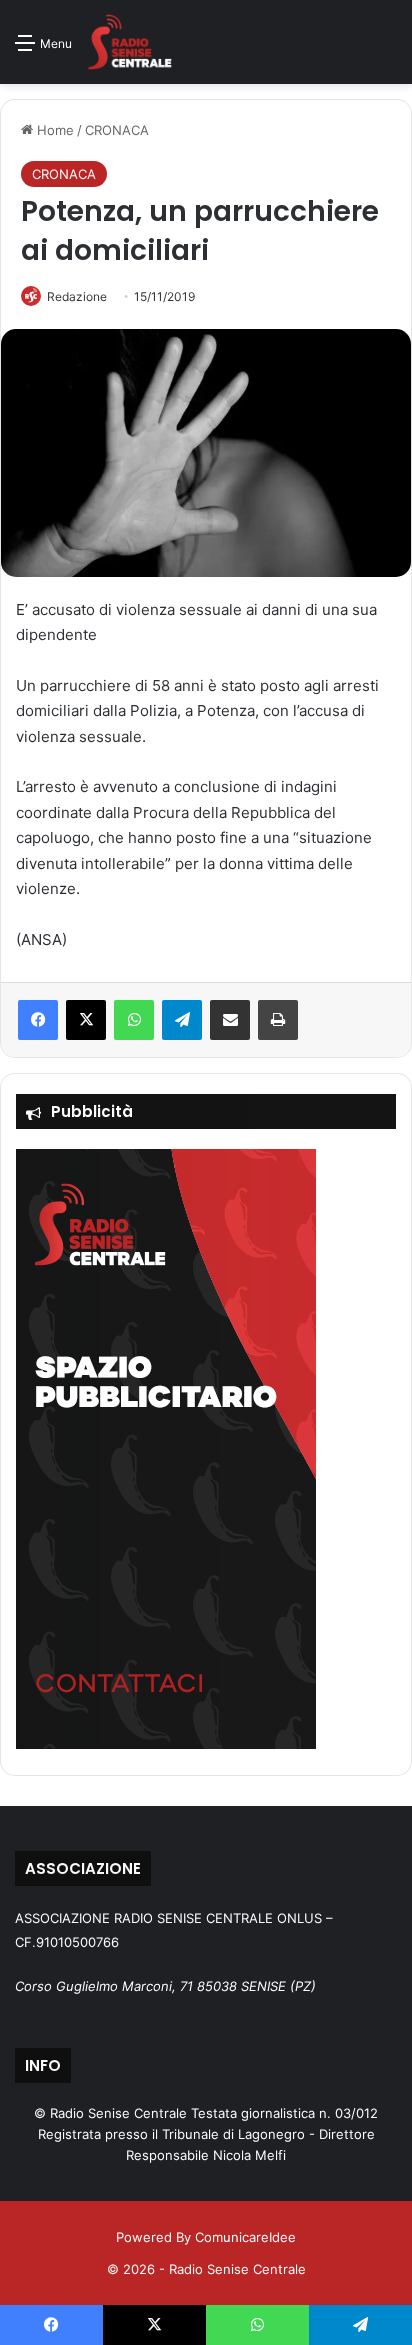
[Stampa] (278, 1020)
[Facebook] (38, 1020)
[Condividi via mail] (230, 1020)
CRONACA (117, 130)
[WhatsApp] (134, 1020)
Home (53, 130)
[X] (86, 1020)
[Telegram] (182, 1020)
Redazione (77, 296)
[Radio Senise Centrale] (129, 42)
